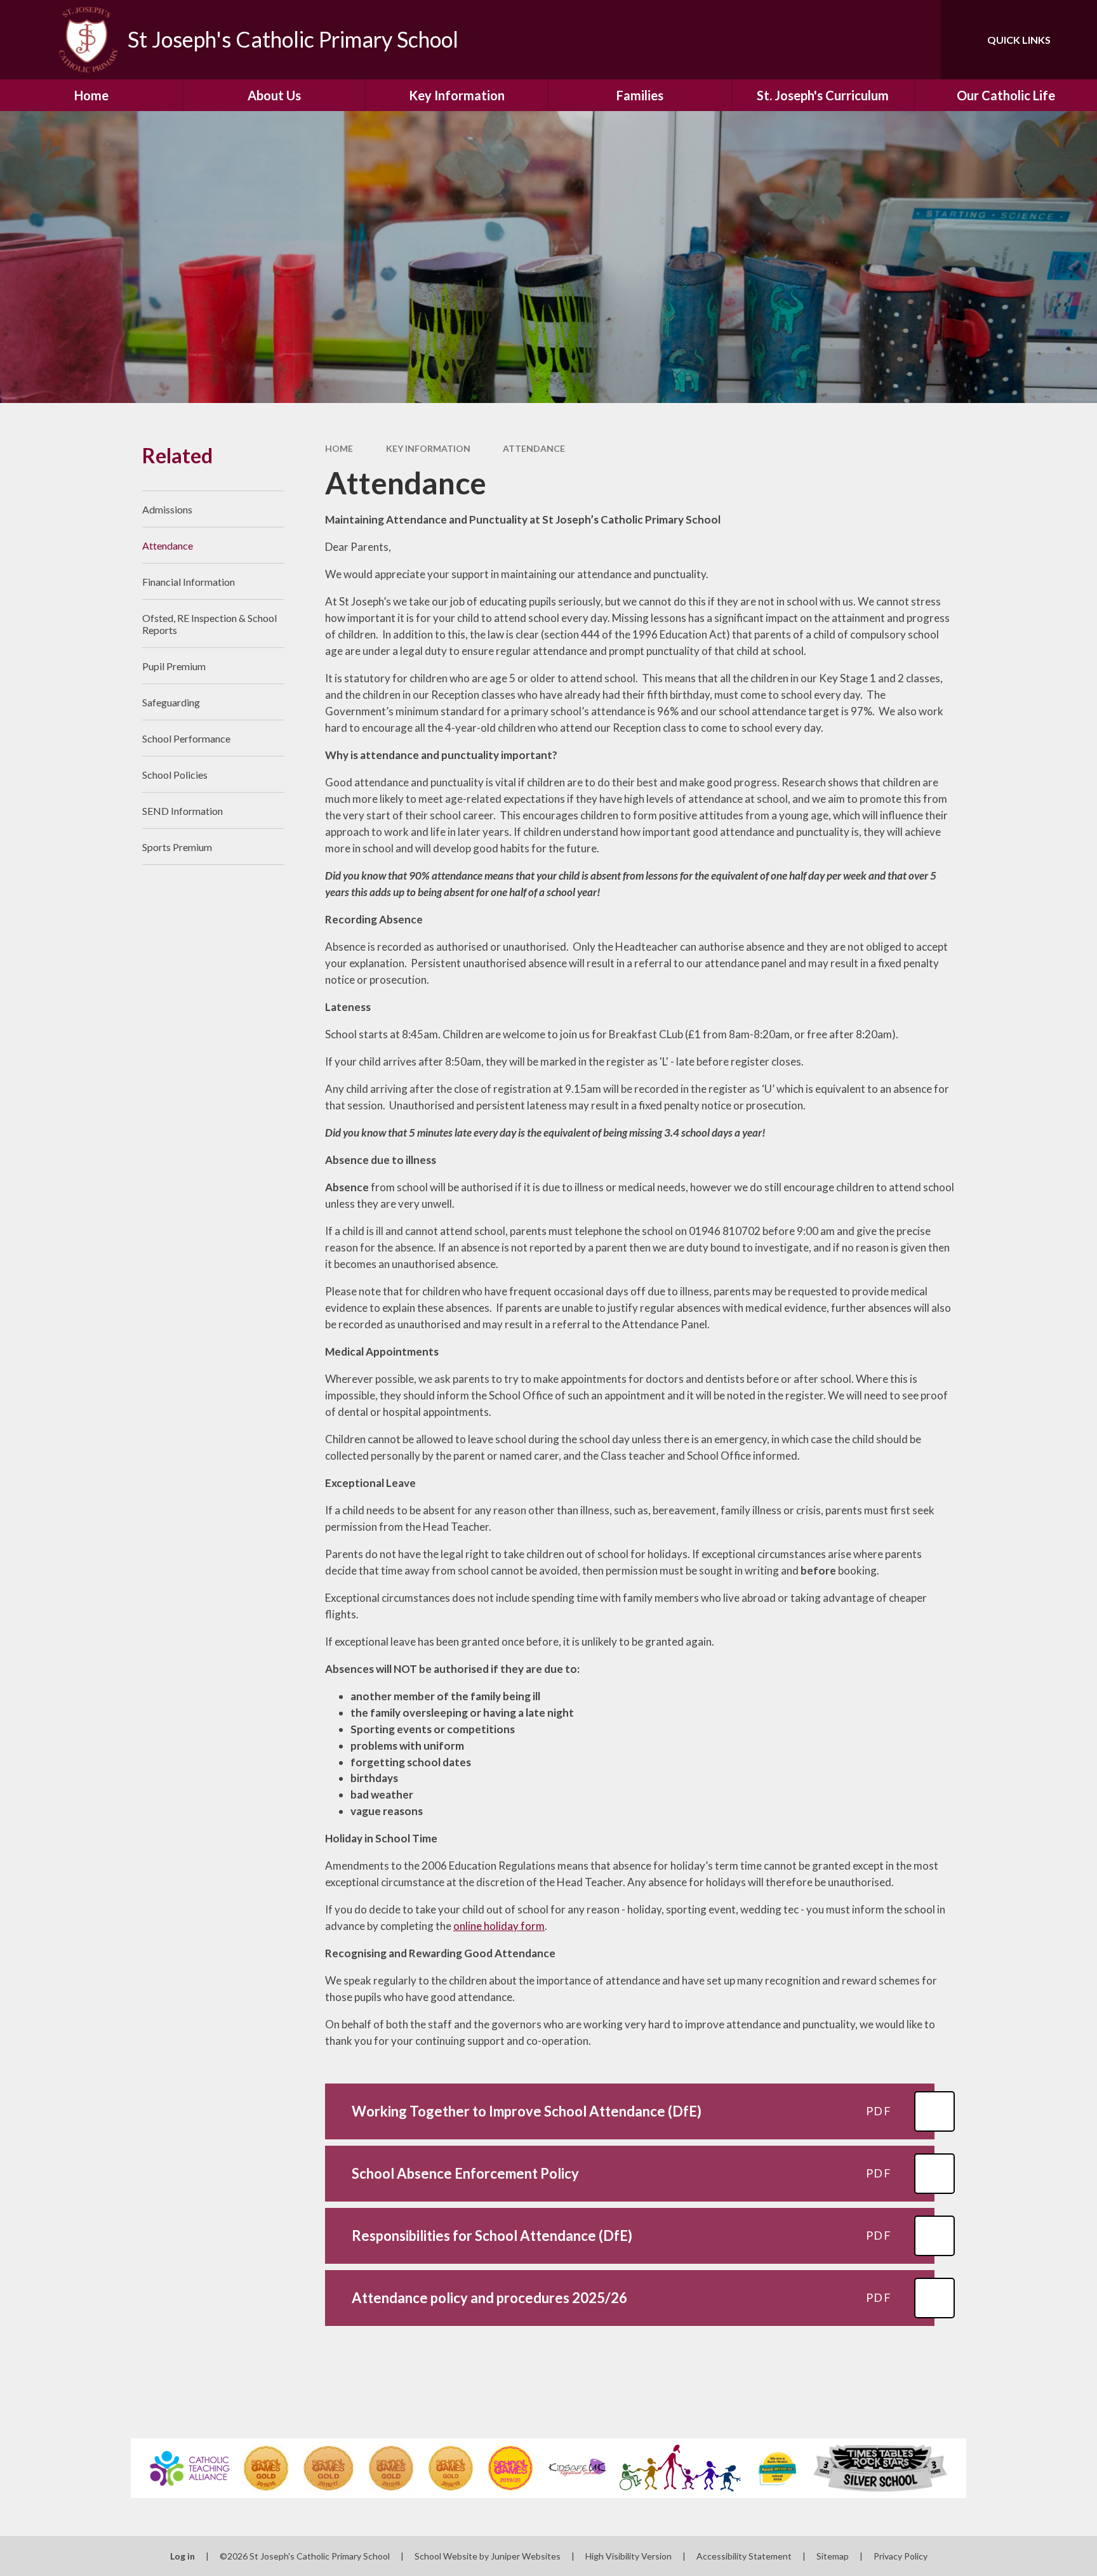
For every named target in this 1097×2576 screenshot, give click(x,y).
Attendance (534, 448)
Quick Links (1019, 40)
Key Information (428, 448)
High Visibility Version (628, 2556)
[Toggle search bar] (919, 40)
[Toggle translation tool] (874, 40)
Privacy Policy (901, 2556)
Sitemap (833, 2556)
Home (339, 448)
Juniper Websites (526, 2556)
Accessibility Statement (744, 2556)
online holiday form (499, 1926)
